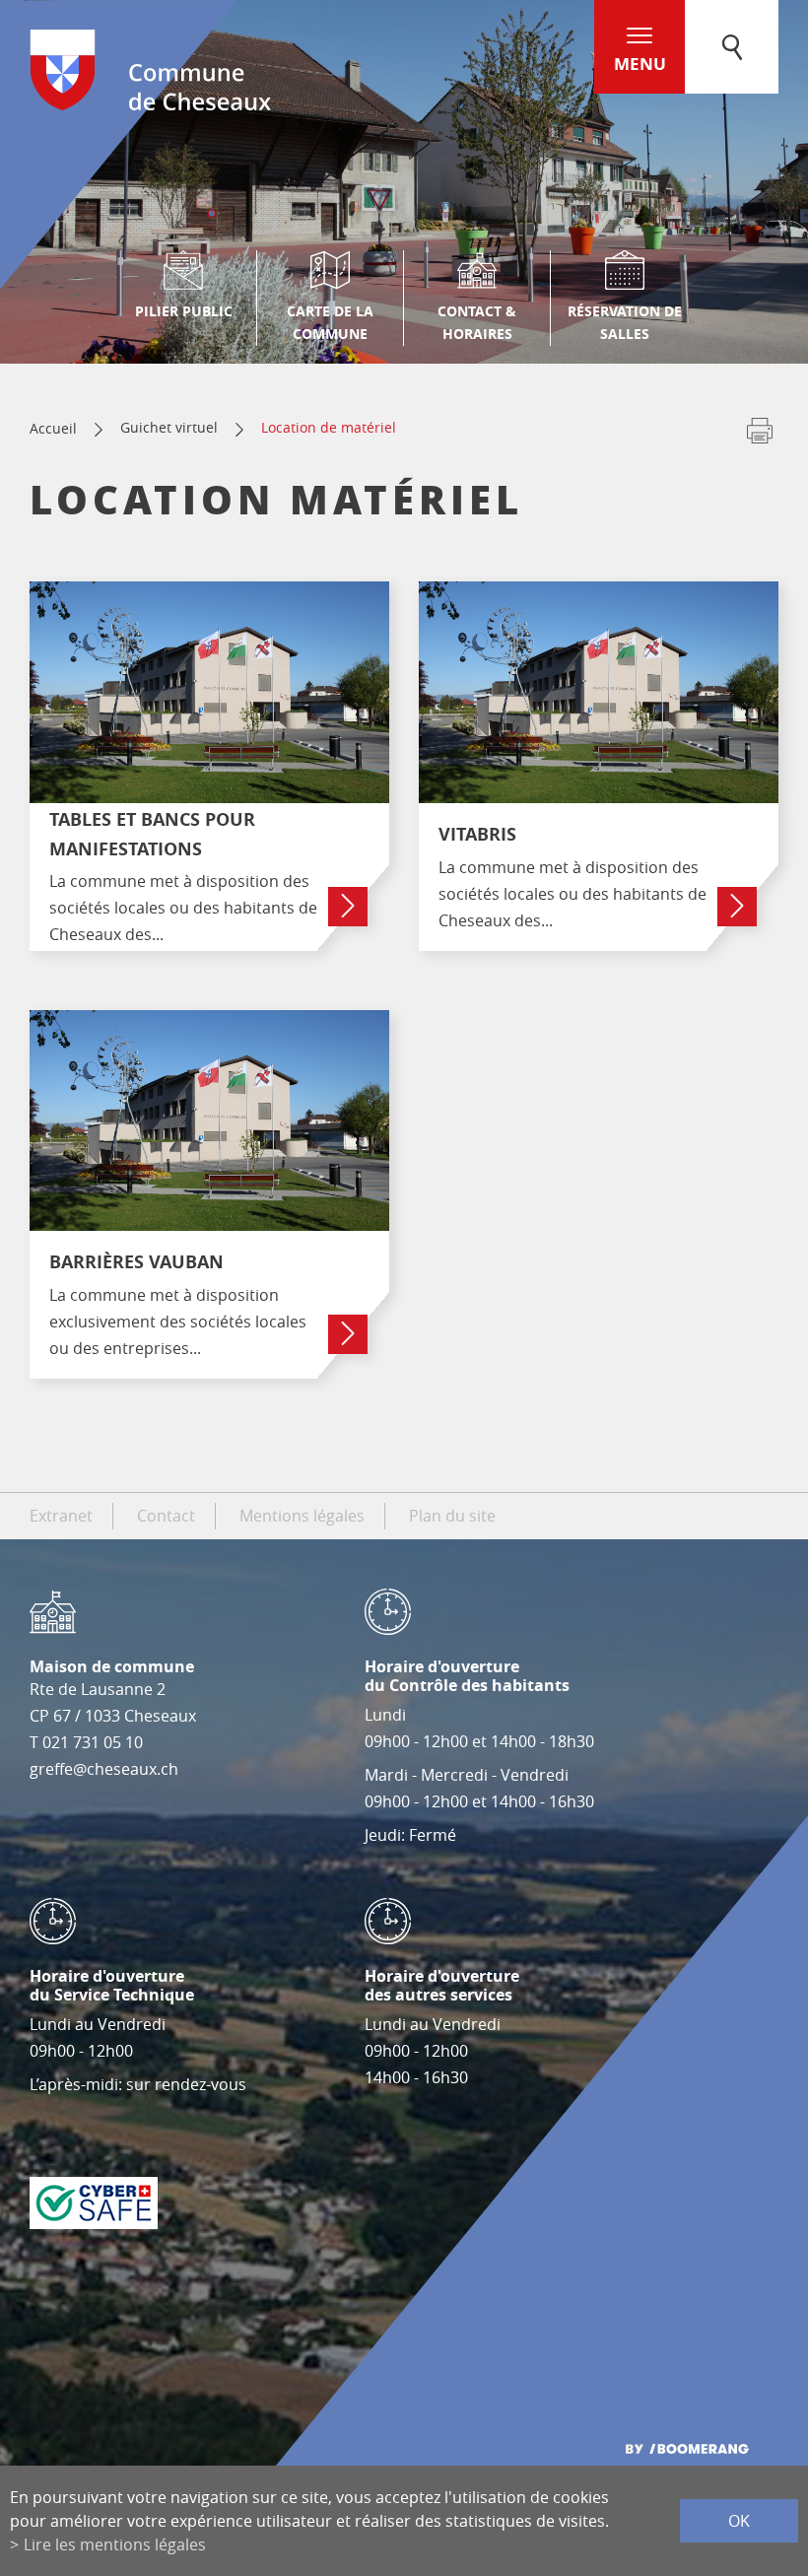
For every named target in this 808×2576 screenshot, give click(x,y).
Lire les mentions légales (115, 2544)
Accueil (53, 428)
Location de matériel (329, 427)
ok (739, 2521)
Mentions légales (302, 1516)
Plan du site (452, 1516)
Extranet (61, 1516)
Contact (166, 1516)
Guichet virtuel (169, 427)
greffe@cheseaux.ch (104, 1769)
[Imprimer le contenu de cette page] (760, 435)
